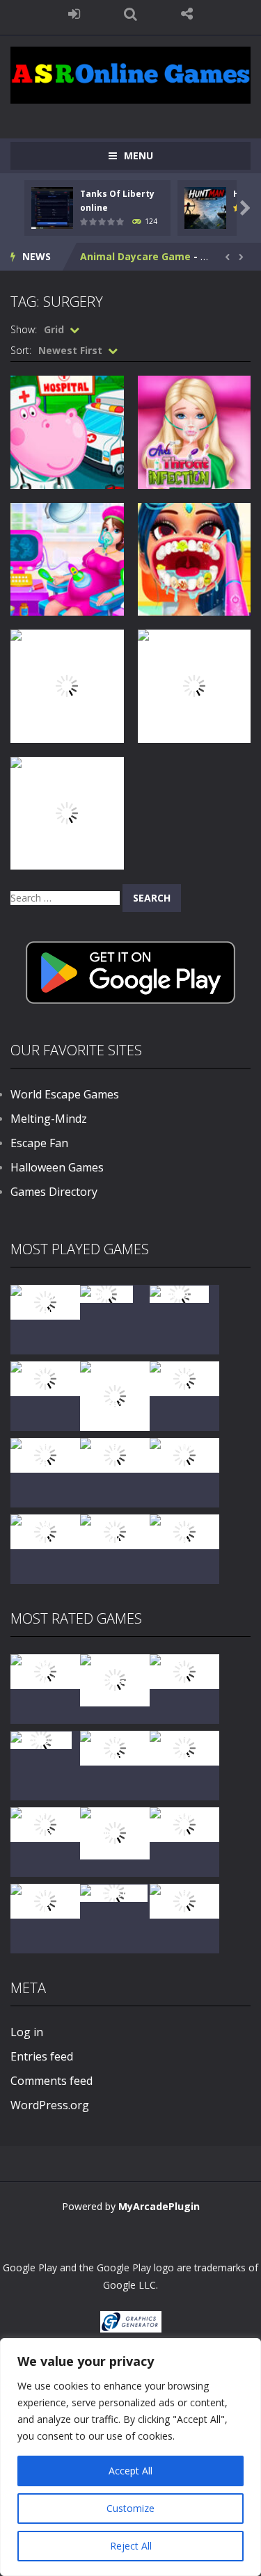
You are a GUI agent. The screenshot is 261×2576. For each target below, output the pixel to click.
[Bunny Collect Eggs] (45, 1899)
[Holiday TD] (41, 1739)
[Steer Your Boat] (45, 1377)
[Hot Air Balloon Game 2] (115, 1679)
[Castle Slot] (179, 1294)
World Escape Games (65, 1094)
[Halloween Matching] (115, 1746)
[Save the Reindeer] (184, 1530)
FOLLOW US (187, 14)
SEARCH (130, 14)
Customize (130, 2508)
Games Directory (54, 1192)
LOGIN (74, 14)
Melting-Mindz (49, 1119)
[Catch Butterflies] (184, 1746)
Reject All (131, 2546)
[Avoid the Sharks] (184, 1454)
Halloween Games (57, 1167)
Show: (24, 329)
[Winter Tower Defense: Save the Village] (115, 1394)
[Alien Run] (106, 1294)
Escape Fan (39, 1143)
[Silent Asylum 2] (45, 1823)
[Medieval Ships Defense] (45, 1670)
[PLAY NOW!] (52, 207)
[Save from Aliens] (184, 1670)
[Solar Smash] (114, 1893)
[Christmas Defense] (45, 1454)
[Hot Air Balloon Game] (45, 1530)
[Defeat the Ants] (184, 1823)
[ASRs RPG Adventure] (184, 1377)
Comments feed (52, 2081)
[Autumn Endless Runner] (115, 1530)
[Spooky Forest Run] (45, 1301)
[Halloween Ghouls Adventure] (115, 1832)
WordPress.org (50, 2105)
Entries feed (42, 2056)
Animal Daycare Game (135, 256)
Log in (27, 2032)
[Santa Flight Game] (115, 1454)
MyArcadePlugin (159, 2206)
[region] (130, 2457)
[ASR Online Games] (130, 74)
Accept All (130, 2471)
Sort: (21, 350)
